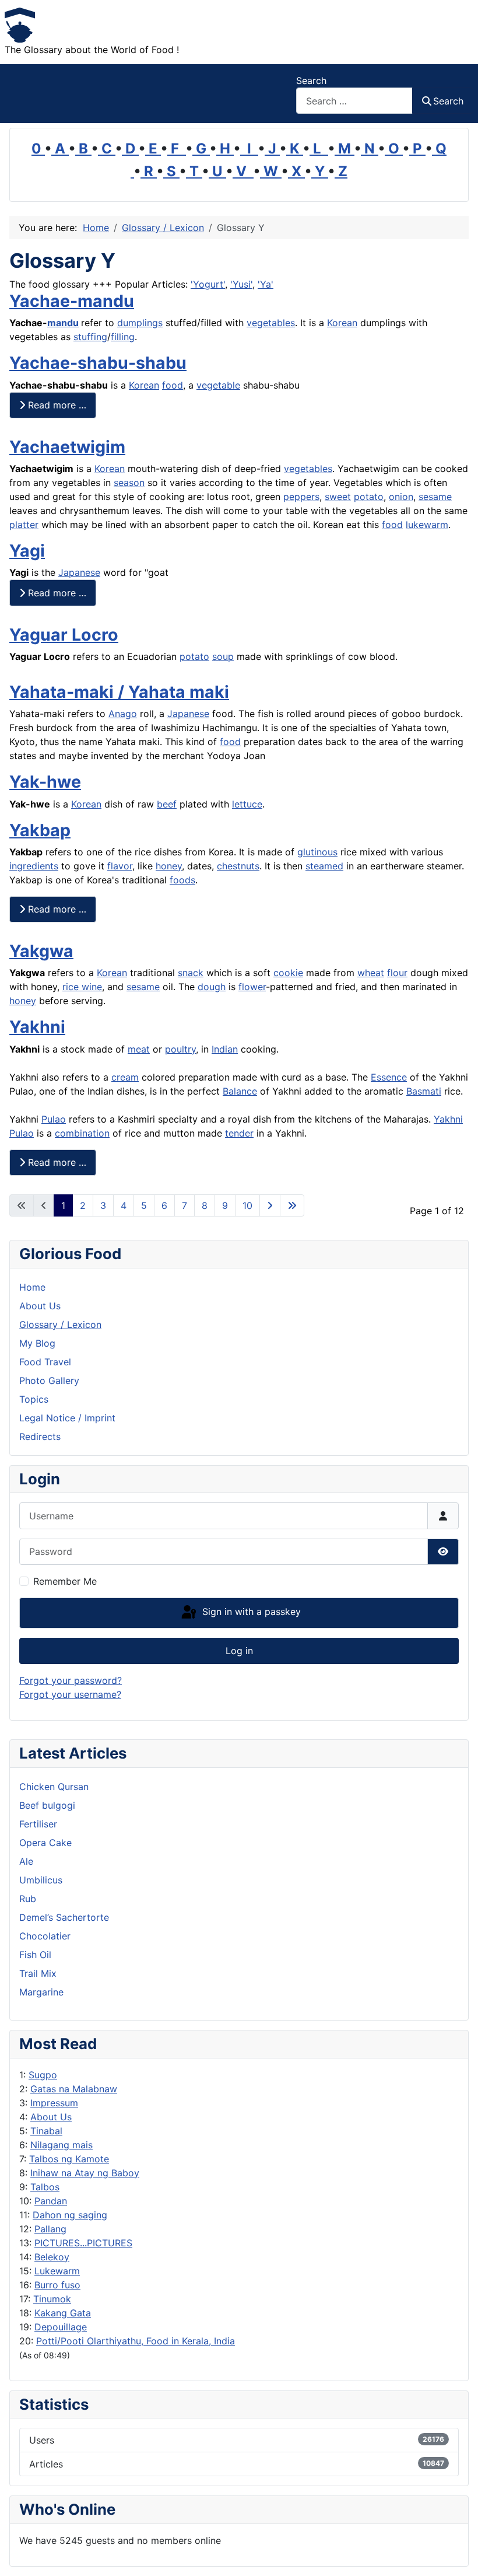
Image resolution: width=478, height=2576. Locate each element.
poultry (180, 1049)
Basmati (424, 1091)
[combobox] (354, 101)
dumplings (140, 323)
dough (212, 987)
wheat (371, 973)
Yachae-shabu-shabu (98, 363)
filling (123, 337)
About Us (51, 2117)
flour (397, 973)
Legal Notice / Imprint (67, 1418)
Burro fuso (57, 2285)
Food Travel (45, 1362)
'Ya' (266, 284)
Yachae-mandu (72, 301)
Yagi (27, 550)
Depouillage (61, 2327)
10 (247, 1205)
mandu (63, 323)
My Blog (37, 1343)
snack (191, 973)
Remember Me (65, 1581)
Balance (240, 1091)
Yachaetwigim (67, 447)
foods (182, 880)
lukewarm (427, 525)
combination (82, 1133)
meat (139, 1049)
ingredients (34, 866)
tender (239, 1133)
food (173, 385)
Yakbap (40, 830)
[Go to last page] (292, 1205)
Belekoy (52, 2257)
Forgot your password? (71, 1680)
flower (252, 987)
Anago (123, 714)
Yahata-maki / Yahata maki (119, 692)
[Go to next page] (270, 1205)
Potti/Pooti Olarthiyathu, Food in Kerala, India (136, 2341)
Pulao (54, 1119)
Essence (389, 1077)
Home (32, 1287)
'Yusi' (241, 284)
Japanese (79, 572)
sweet (338, 497)
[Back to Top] (458, 2554)
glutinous (317, 852)
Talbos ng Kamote (69, 2159)
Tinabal (46, 2131)
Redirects (40, 1436)
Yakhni (37, 1027)
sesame (435, 497)
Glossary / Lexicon (60, 1324)
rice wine (82, 987)
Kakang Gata (63, 2313)
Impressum (54, 2103)
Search (311, 81)
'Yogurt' (208, 284)
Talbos (45, 2187)
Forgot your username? (70, 1694)
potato (369, 497)
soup (223, 656)
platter (24, 525)
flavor (120, 866)
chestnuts (238, 866)
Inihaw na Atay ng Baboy (85, 2173)
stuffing (90, 337)
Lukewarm (57, 2271)
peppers (301, 497)
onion (401, 497)
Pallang (50, 2229)
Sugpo (43, 2075)
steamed (324, 866)
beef (167, 804)
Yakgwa (41, 951)
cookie (288, 973)
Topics (34, 1399)
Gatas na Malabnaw (74, 2089)
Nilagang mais (61, 2145)
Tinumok (52, 2299)
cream (125, 1077)
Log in (239, 1651)
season (129, 483)
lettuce (247, 804)
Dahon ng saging (70, 2215)
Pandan (51, 2201)
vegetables (271, 323)
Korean (342, 323)
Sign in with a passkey (250, 1612)
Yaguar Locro (64, 635)
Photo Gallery (49, 1380)
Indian (225, 1049)
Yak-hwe (45, 782)
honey (169, 866)
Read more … (56, 405)
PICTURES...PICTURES (83, 2243)
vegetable (218, 385)
